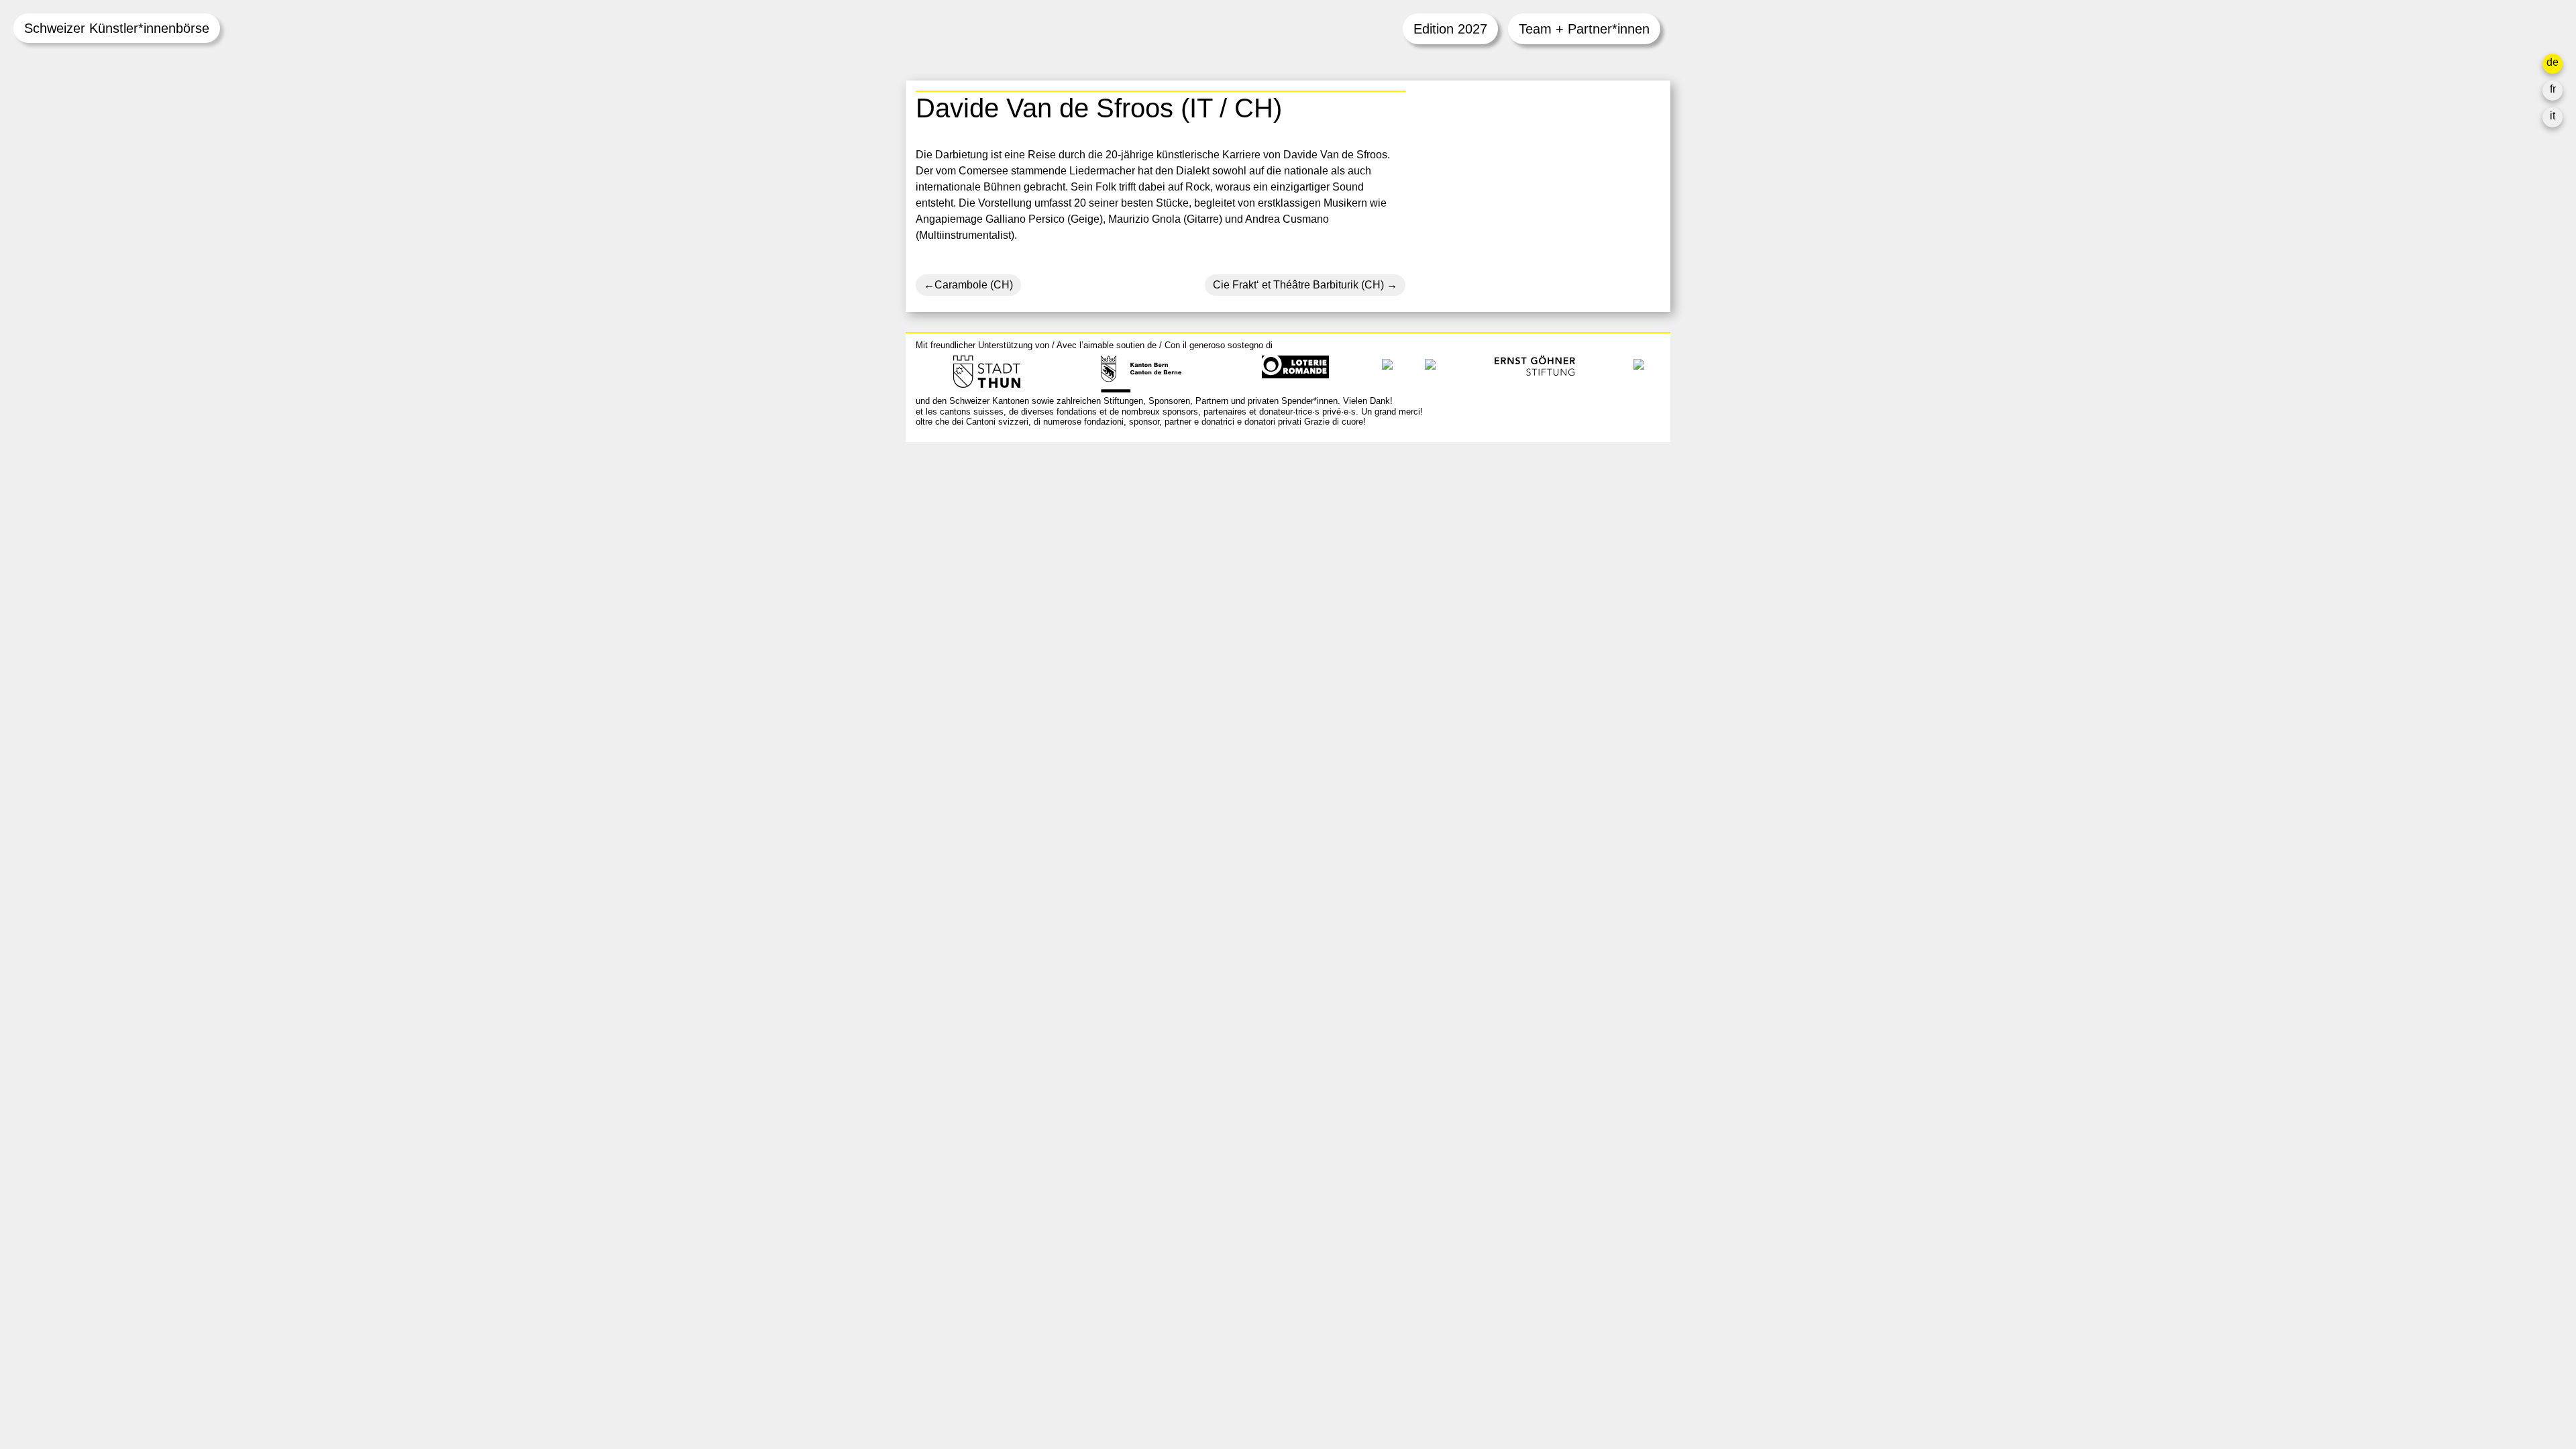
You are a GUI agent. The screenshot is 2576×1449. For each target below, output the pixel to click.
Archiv (1441, 537)
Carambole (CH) (974, 285)
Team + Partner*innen (1584, 29)
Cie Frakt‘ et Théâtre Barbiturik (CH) (1298, 285)
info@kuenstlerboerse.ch (976, 512)
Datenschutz (1455, 601)
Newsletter (1451, 628)
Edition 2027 (1450, 29)
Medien (1443, 569)
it (2553, 116)
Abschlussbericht (1466, 585)
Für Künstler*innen (1470, 553)
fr (2553, 89)
